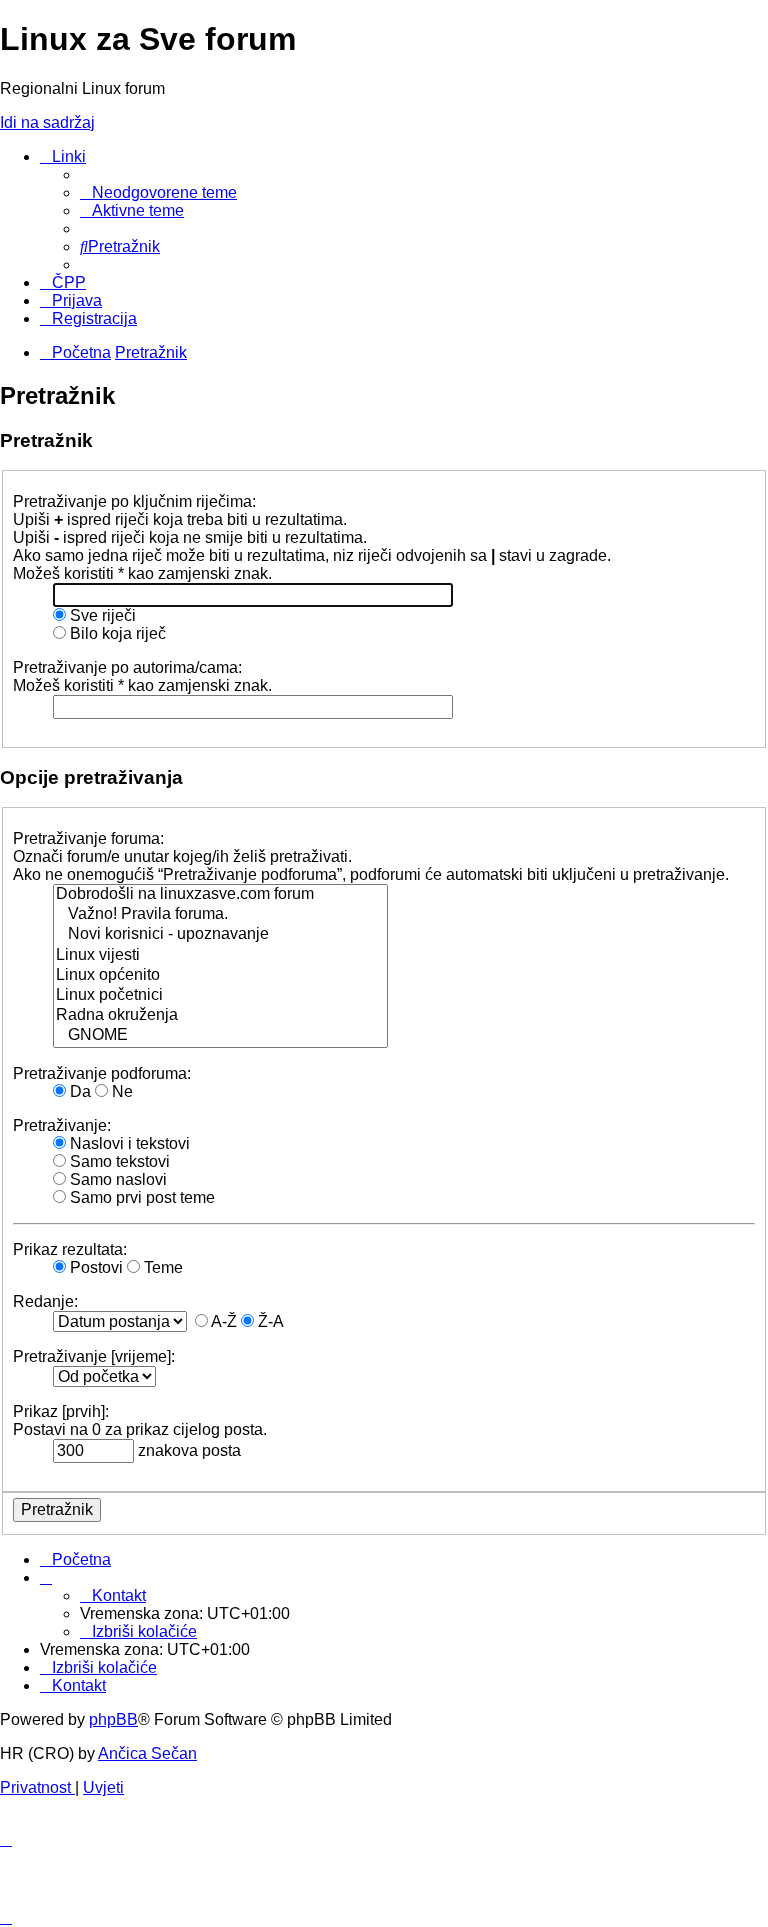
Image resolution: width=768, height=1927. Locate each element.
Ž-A (269, 1321)
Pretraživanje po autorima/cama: (127, 667)
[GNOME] (220, 1036)
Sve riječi (101, 615)
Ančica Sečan (147, 1753)
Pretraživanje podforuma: (102, 1073)
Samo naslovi (116, 1179)
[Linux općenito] (220, 976)
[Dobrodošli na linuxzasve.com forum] (220, 895)
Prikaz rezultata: (70, 1249)
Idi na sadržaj (47, 122)
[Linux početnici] (220, 996)
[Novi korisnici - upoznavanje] (220, 935)
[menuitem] (158, 192)
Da (78, 1091)
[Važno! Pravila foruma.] (220, 915)
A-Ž (222, 1321)
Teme (161, 1267)
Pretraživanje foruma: (88, 838)
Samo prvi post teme (140, 1197)
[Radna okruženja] (220, 1016)
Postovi (94, 1267)
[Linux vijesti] (220, 956)
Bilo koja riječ (116, 633)
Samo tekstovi (118, 1161)
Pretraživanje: (62, 1125)
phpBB (113, 1719)
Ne (120, 1091)
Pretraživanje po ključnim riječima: (134, 501)
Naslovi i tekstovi (128, 1143)
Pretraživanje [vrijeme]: (94, 1356)
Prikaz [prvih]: (61, 1411)
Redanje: (45, 1301)
